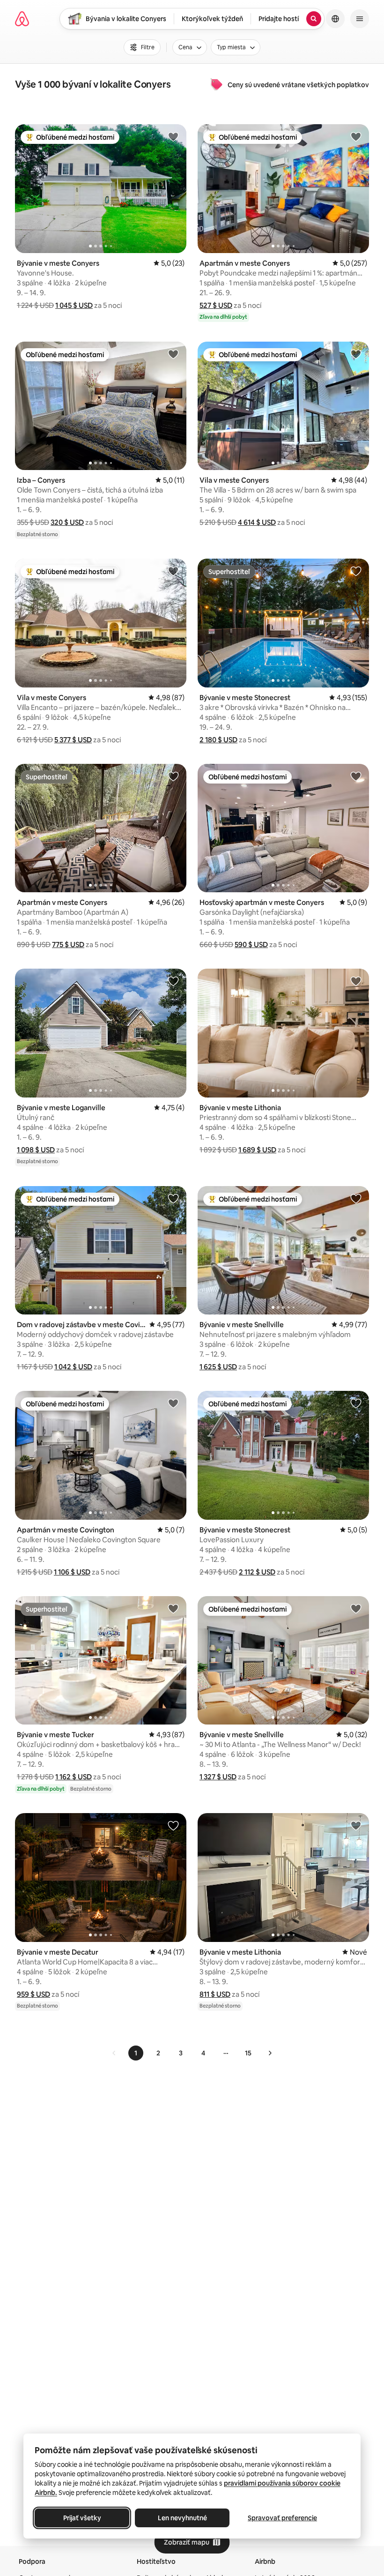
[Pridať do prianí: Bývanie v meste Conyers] (173, 136)
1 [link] (136, 2053)
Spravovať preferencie (282, 2518)
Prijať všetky (82, 2518)
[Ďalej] (270, 2053)
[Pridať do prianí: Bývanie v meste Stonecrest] (356, 571)
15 (248, 2053)
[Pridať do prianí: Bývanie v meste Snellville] (356, 1198)
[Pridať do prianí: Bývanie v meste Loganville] (173, 981)
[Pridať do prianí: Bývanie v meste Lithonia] (356, 981)
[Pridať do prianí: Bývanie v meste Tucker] (173, 1608)
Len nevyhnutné (182, 2518)
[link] (114, 2053)
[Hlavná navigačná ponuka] (360, 19)
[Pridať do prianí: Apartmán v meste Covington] (173, 1403)
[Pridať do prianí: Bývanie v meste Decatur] (173, 1825)
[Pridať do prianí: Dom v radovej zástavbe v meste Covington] (173, 1198)
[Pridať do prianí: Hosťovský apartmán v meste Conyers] (356, 776)
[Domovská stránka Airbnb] (22, 19)
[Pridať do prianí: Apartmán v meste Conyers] (356, 136)
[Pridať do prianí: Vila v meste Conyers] (356, 354)
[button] (74, 305)
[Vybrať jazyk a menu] (335, 19)
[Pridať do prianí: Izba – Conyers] (173, 354)
